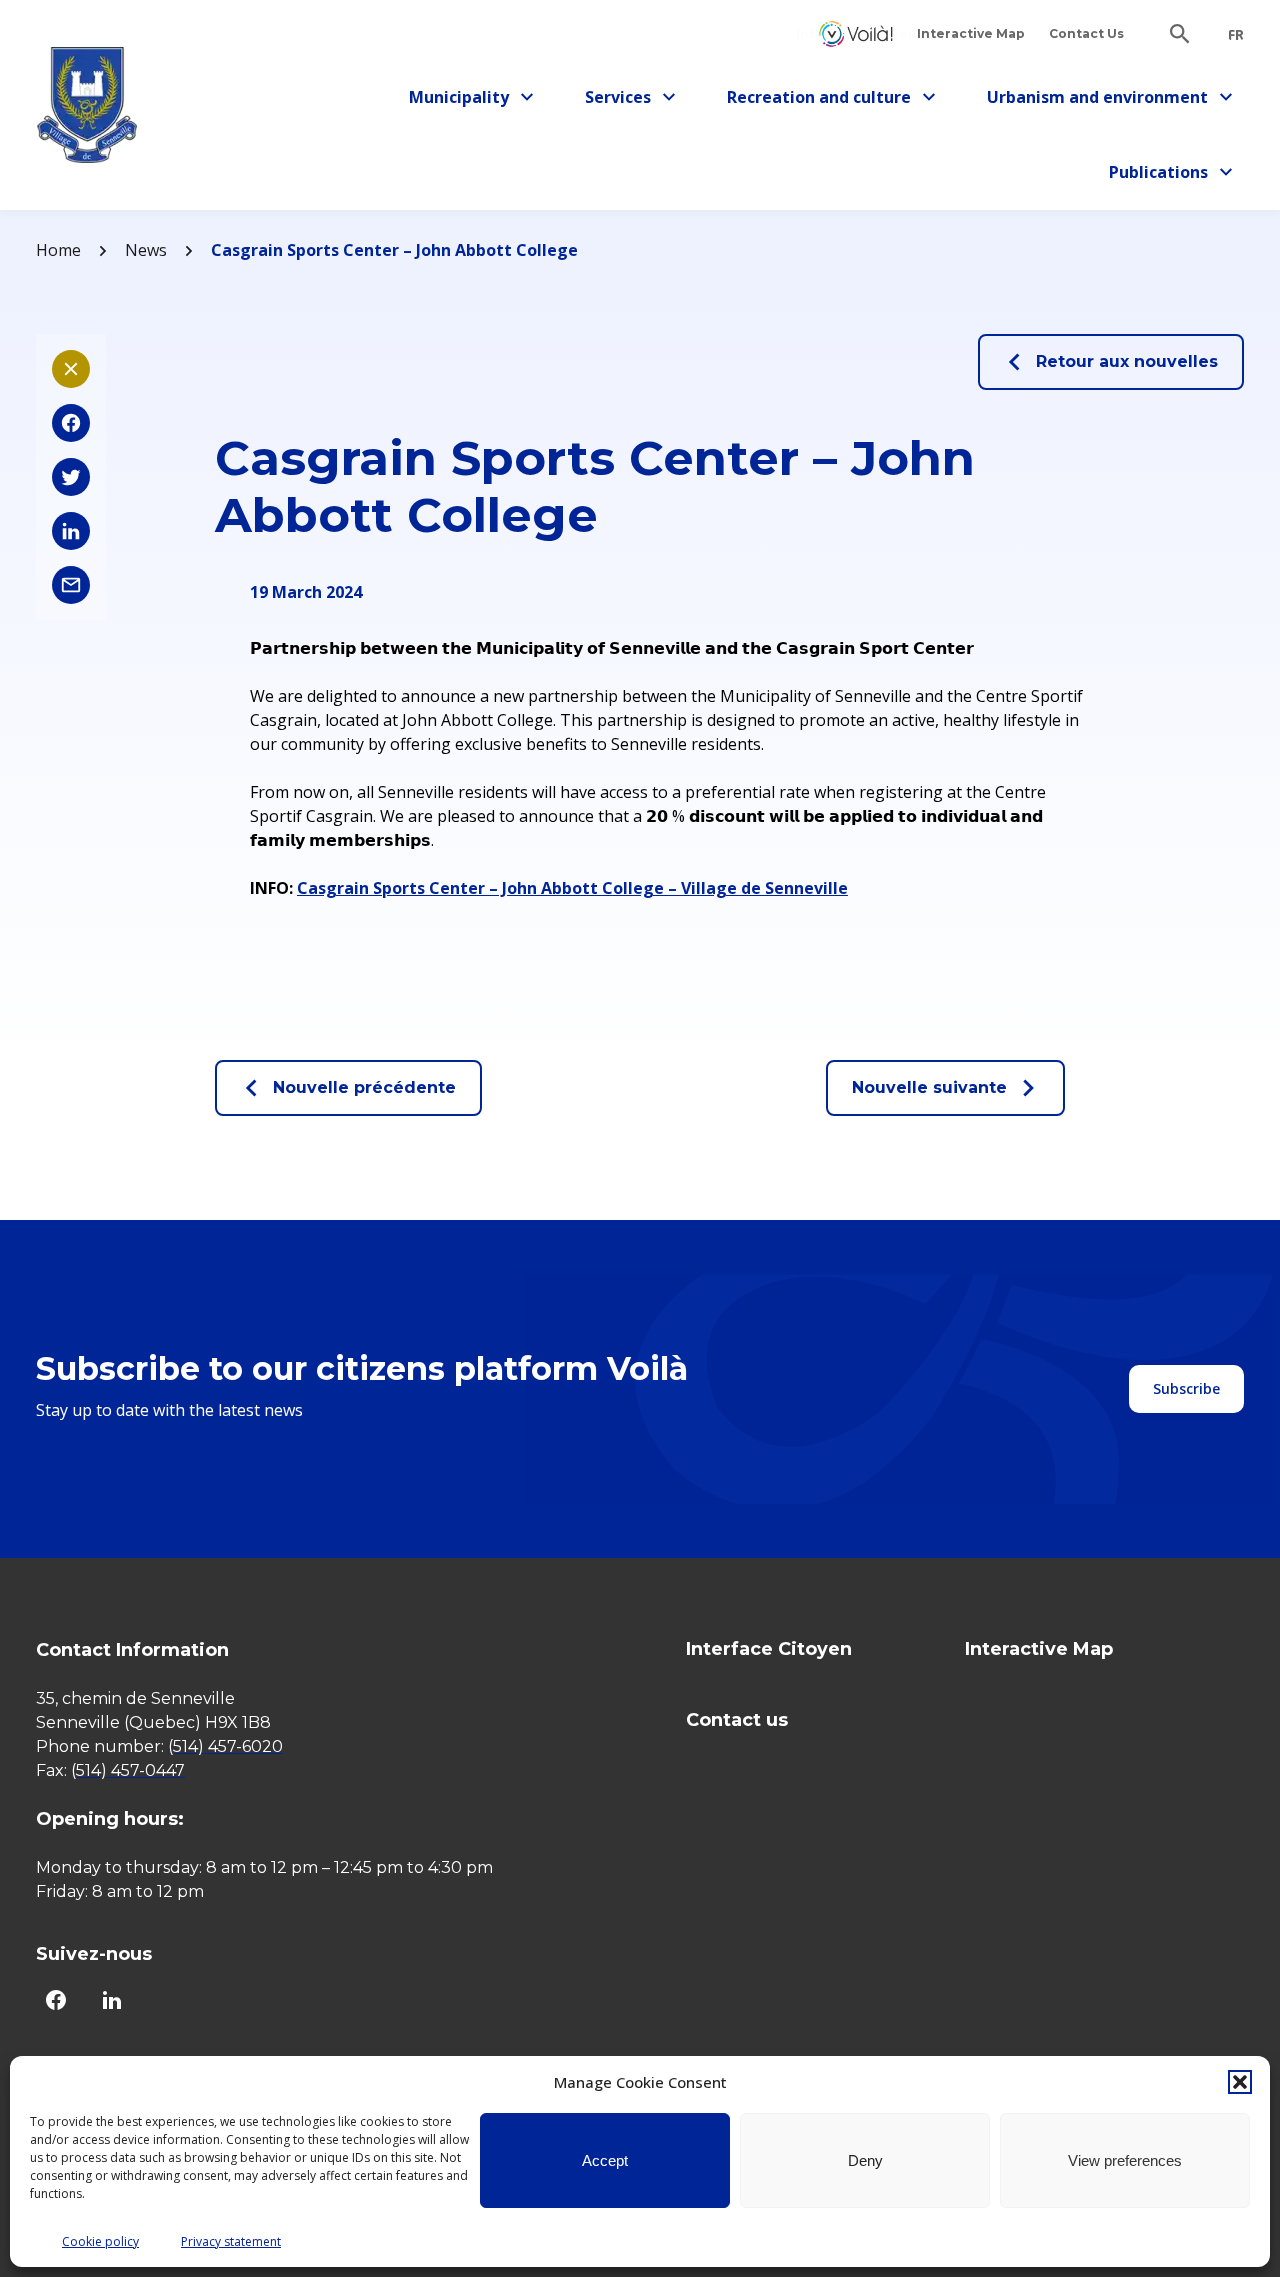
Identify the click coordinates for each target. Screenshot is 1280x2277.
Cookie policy (100, 2241)
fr (1236, 35)
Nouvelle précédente (364, 1087)
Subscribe (1186, 1388)
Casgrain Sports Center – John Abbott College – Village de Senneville (572, 888)
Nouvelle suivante (929, 1087)
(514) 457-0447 (128, 1770)
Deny (865, 2160)
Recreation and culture (819, 100)
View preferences (1125, 2160)
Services (636, 100)
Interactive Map (971, 33)
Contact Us (1086, 33)
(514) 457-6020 (225, 1746)
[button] (1240, 2082)
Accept (605, 2160)
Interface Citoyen (856, 33)
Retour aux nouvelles (1127, 361)
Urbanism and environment (1097, 100)
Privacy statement (231, 2241)
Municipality (466, 100)
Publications (1166, 175)
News (146, 250)
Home (58, 250)
